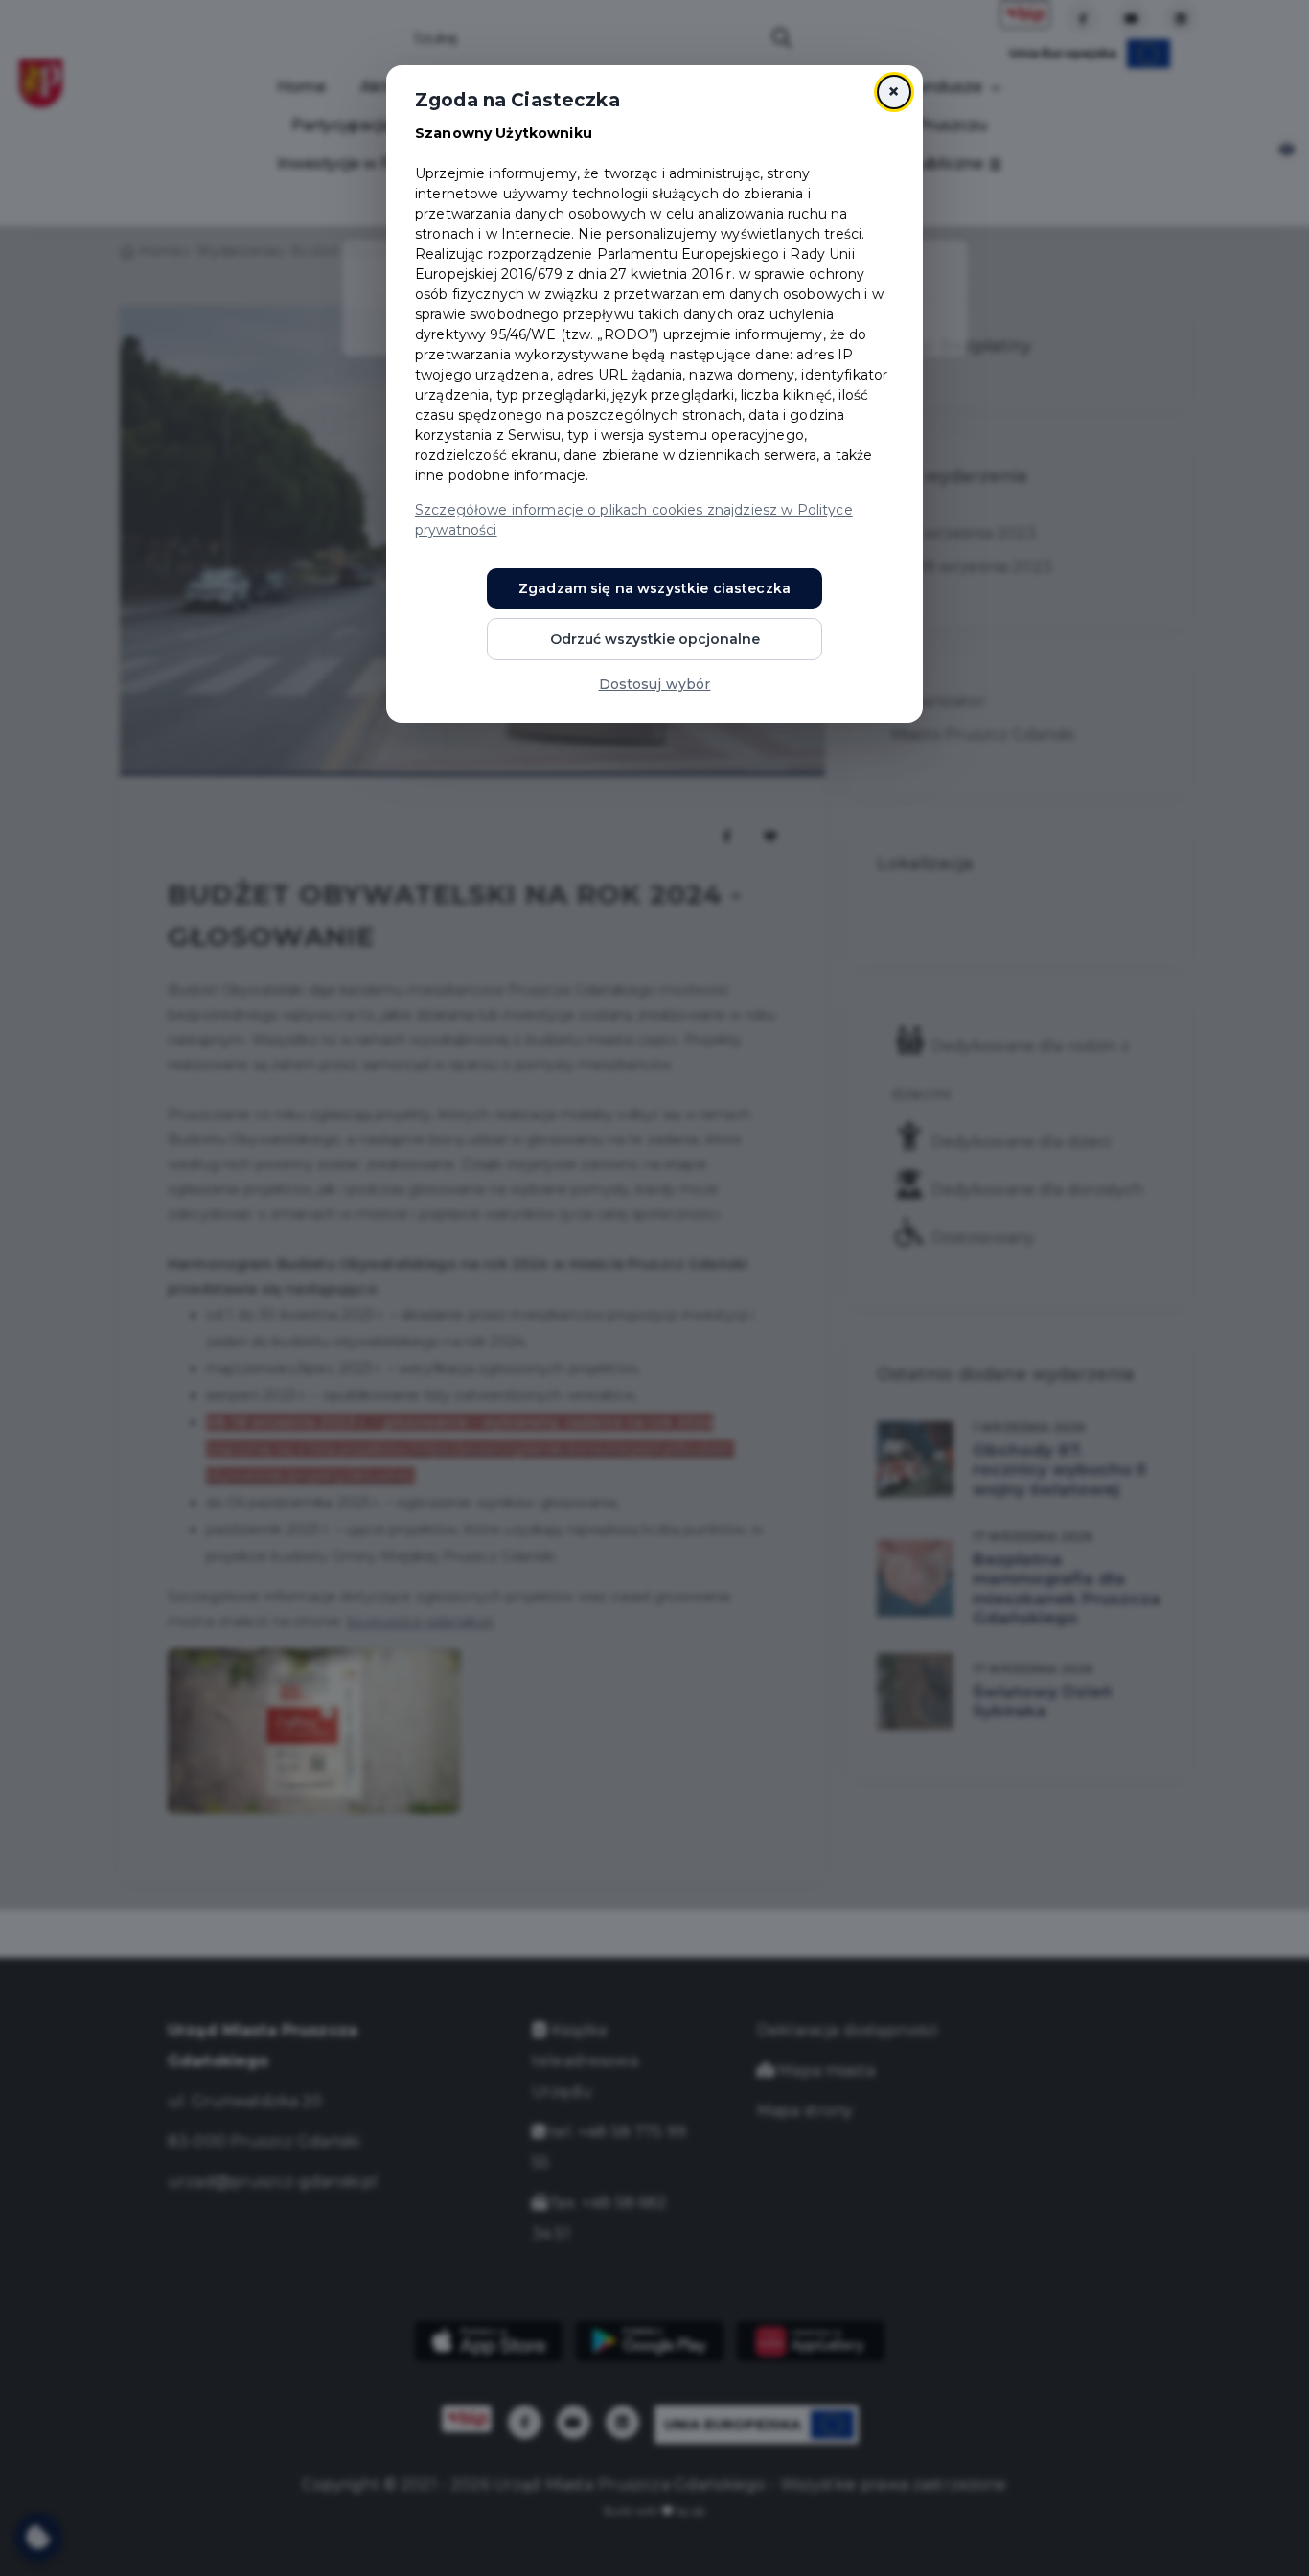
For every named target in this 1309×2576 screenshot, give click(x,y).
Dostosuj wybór (655, 684)
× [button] (894, 92)
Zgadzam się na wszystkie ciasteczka (654, 588)
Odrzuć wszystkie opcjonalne (655, 639)
